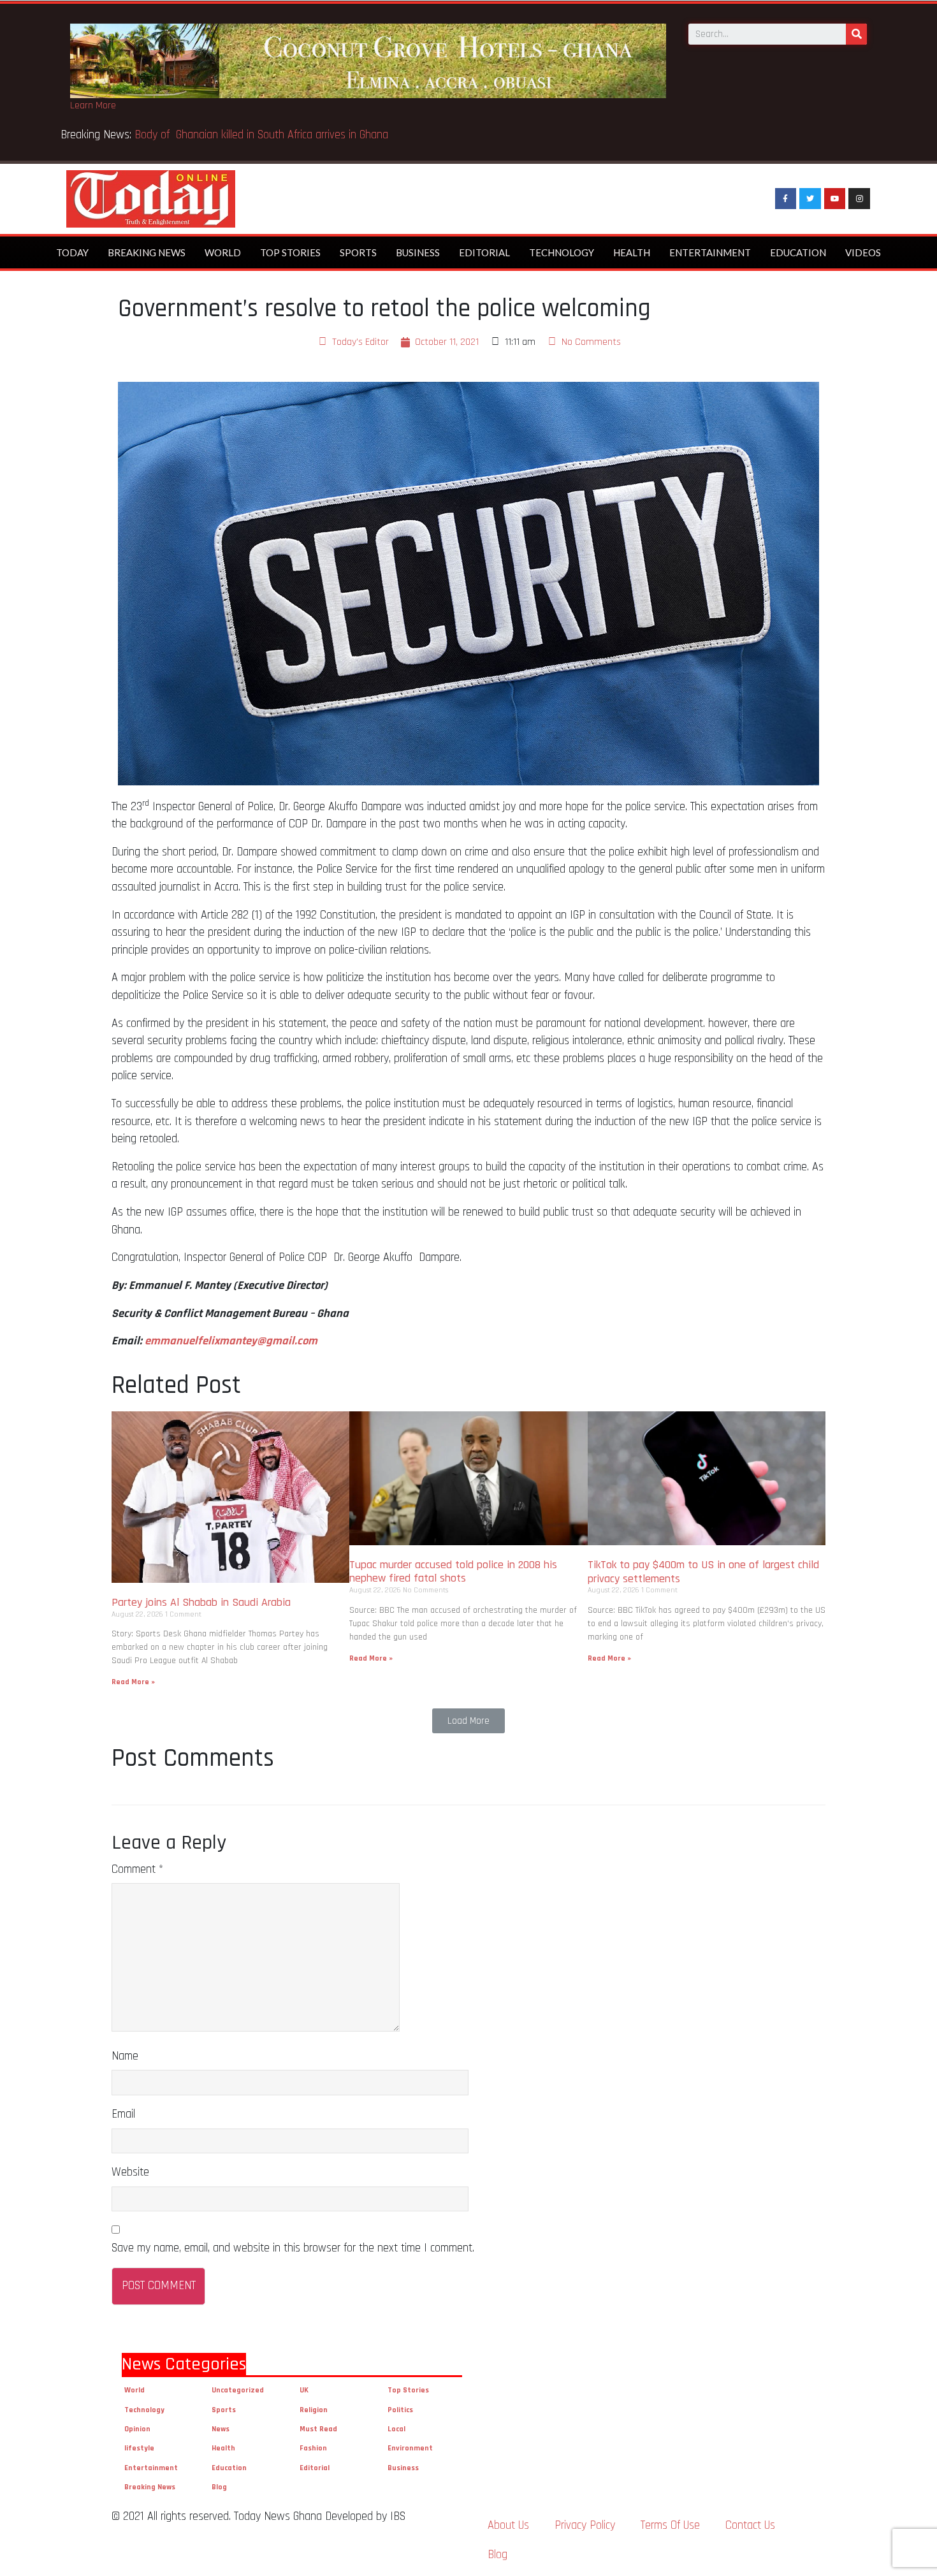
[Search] (856, 34)
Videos (863, 252)
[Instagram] (859, 199)
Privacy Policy (585, 2525)
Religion (314, 2410)
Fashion (313, 2448)
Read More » (133, 1682)
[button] (468, 1721)
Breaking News (147, 252)
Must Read (318, 2429)
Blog (219, 2487)
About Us (508, 2525)
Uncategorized (238, 2390)
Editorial (484, 252)
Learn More (93, 106)
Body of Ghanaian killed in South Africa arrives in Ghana (263, 135)
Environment (410, 2448)
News (221, 2429)
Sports (358, 252)
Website (130, 2172)
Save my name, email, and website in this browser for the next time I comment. (293, 2248)
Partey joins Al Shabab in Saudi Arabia (201, 1602)
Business (418, 252)
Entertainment (710, 252)
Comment (137, 1869)
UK (304, 2390)
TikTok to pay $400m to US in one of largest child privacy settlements (703, 1572)
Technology (562, 252)
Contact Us (750, 2525)
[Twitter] (810, 199)
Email (123, 2114)
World (223, 252)
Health (632, 252)
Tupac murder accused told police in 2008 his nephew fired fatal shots (453, 1572)
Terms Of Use (670, 2525)
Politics (400, 2410)
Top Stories (290, 252)
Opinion (137, 2429)
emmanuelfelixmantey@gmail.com (231, 1341)
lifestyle (139, 2448)
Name (125, 2056)
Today (72, 252)
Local (396, 2429)
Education (798, 252)
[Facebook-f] (786, 199)
